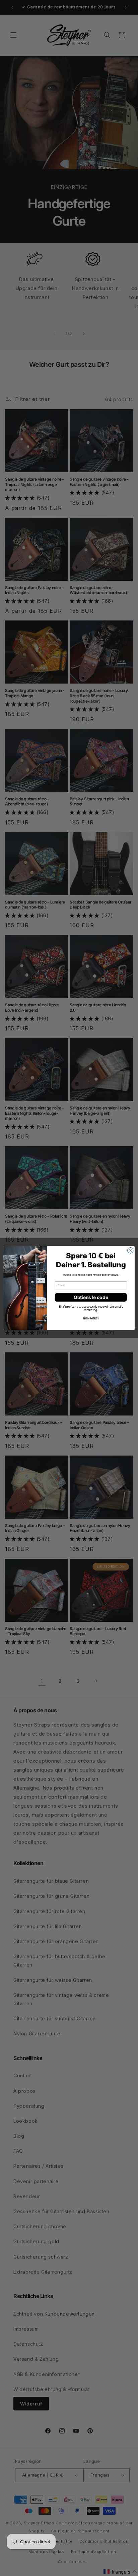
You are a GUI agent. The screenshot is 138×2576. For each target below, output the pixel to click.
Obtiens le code (91, 1297)
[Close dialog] (130, 1250)
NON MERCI (91, 1318)
